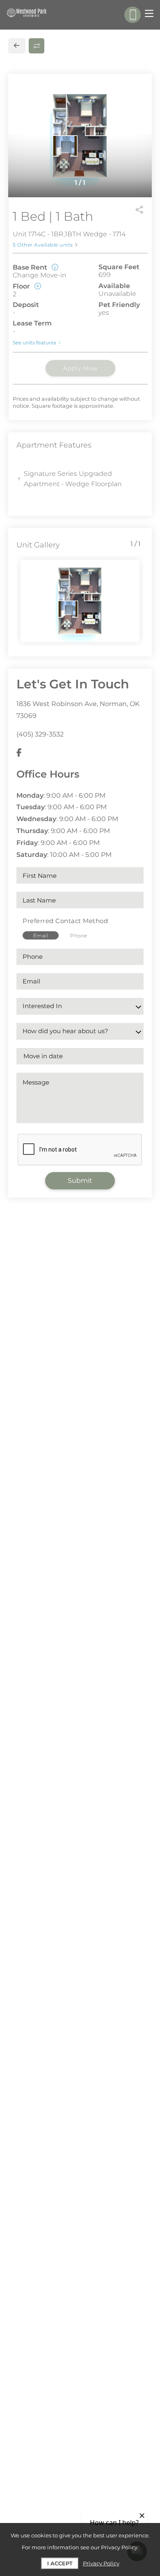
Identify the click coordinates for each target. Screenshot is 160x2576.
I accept (60, 2563)
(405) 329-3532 (40, 734)
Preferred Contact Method (65, 921)
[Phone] (133, 15)
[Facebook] (19, 753)
